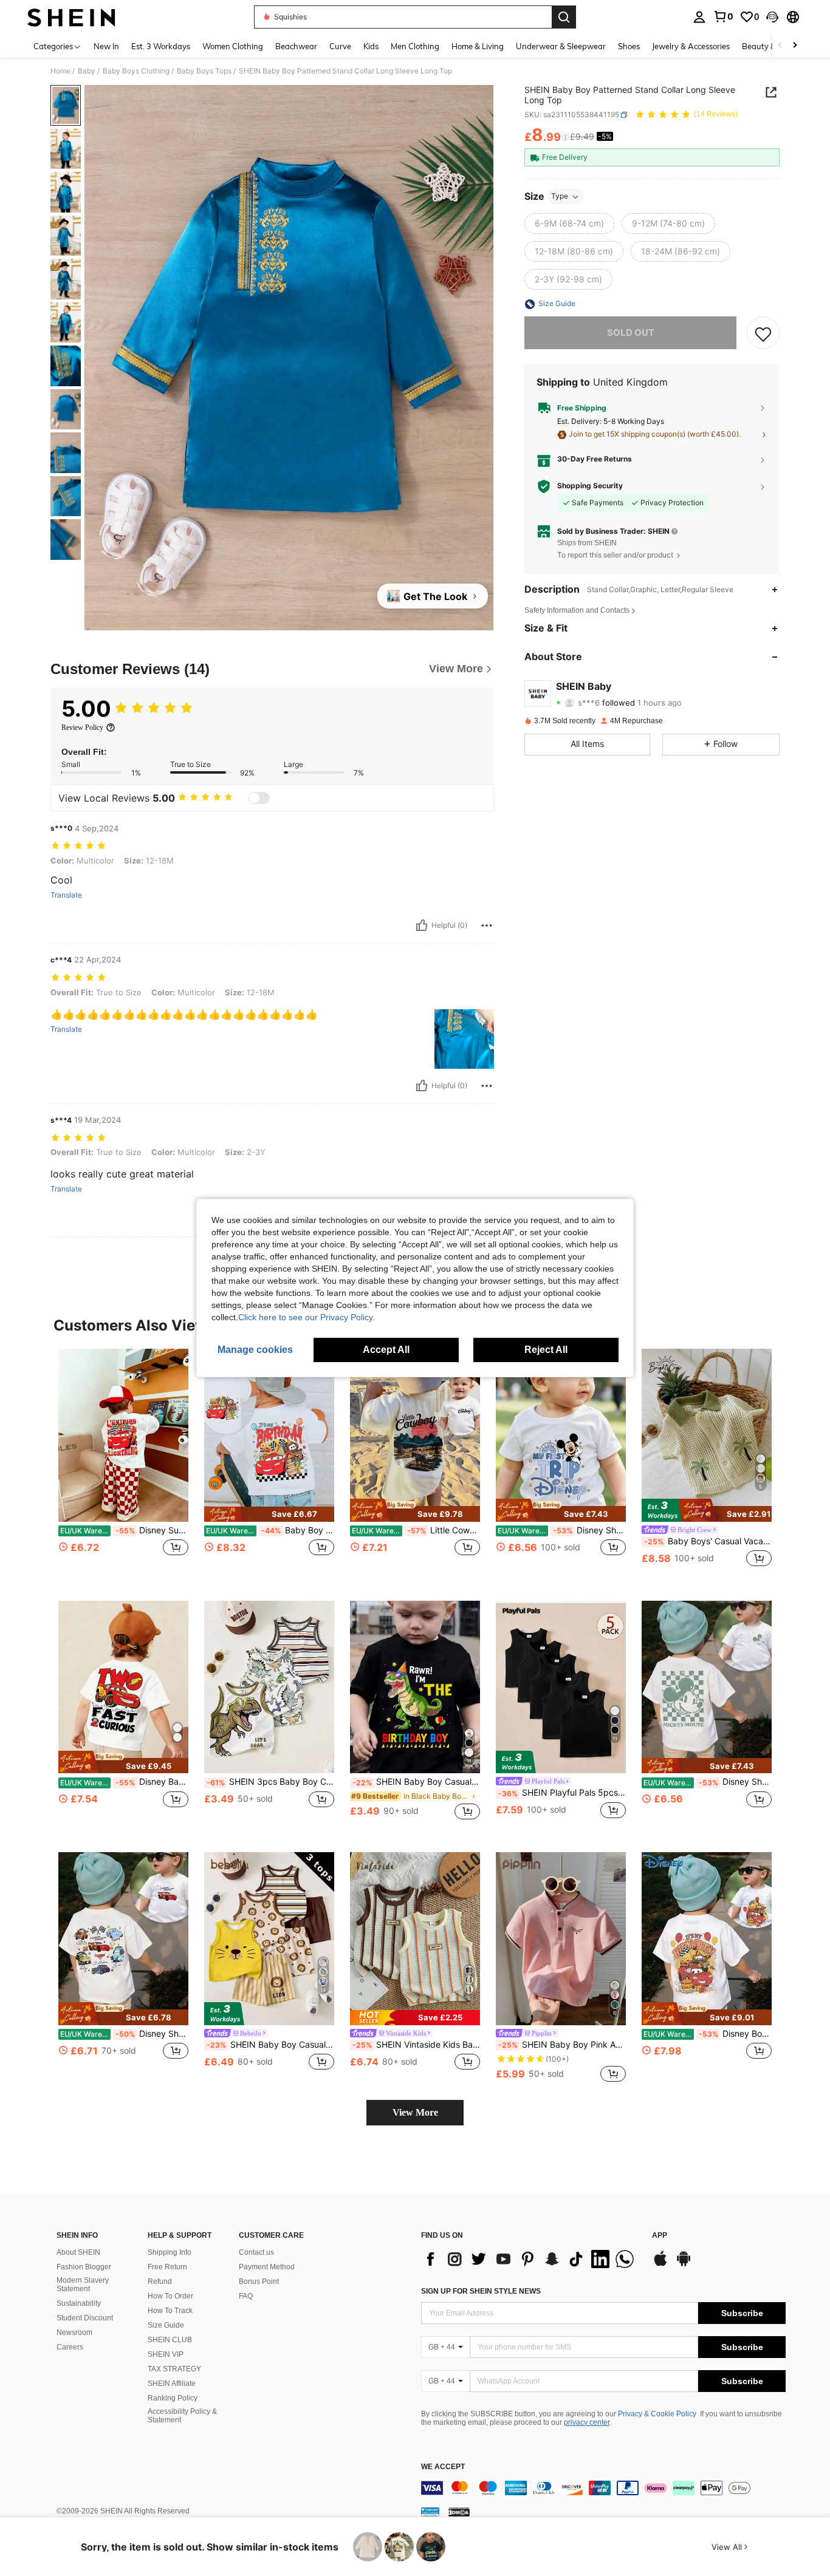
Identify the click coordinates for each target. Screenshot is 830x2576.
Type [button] (560, 196)
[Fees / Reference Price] (565, 138)
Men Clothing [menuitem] (415, 46)
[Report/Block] (487, 925)
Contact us (256, 2252)
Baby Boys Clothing (136, 71)
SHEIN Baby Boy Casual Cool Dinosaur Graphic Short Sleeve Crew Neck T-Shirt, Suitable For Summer (416, 1782)
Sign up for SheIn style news (481, 2291)
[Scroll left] (780, 46)
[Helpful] (422, 925)
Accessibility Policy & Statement (182, 2416)
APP (660, 2236)
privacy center (587, 2422)
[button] (772, 17)
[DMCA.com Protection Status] (459, 2512)
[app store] (660, 2264)
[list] (530, 2259)
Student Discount (85, 2318)
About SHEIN (78, 2252)
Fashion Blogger (84, 2267)
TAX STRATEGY (174, 2369)
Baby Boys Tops (204, 71)
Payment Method (267, 2267)
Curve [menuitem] (340, 46)
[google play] (684, 2264)
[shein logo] (71, 17)
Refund (160, 2281)
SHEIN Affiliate (172, 2383)
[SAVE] (763, 333)
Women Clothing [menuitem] (233, 46)
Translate (66, 895)
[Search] (564, 17)
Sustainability (79, 2303)
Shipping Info (170, 2252)
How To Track (170, 2311)
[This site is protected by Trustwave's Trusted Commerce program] (430, 2512)
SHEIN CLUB (170, 2340)
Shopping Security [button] (590, 486)
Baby (87, 71)
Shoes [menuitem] (629, 46)
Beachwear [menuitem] (296, 46)
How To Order (170, 2296)
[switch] (259, 798)
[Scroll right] (795, 46)
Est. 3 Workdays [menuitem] (161, 46)
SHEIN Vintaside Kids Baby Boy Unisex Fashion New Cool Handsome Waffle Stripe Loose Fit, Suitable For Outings (416, 2045)
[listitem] (123, 1465)
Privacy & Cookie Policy (657, 2414)
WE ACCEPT (443, 2467)
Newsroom (74, 2332)
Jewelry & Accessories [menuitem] (691, 46)
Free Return (167, 2267)
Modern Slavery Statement (83, 2285)
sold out (631, 333)
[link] (723, 16)
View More (415, 2112)
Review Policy (82, 727)
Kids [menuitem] (371, 46)
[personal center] (699, 17)
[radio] (569, 224)
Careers (70, 2347)
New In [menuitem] (106, 46)
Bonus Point (259, 2281)
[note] (269, 1514)
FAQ (246, 2296)
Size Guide (166, 2325)
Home (60, 71)
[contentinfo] (603, 2488)
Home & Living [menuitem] (478, 46)
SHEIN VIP (166, 2354)
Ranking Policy (173, 2398)
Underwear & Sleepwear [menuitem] (561, 46)
